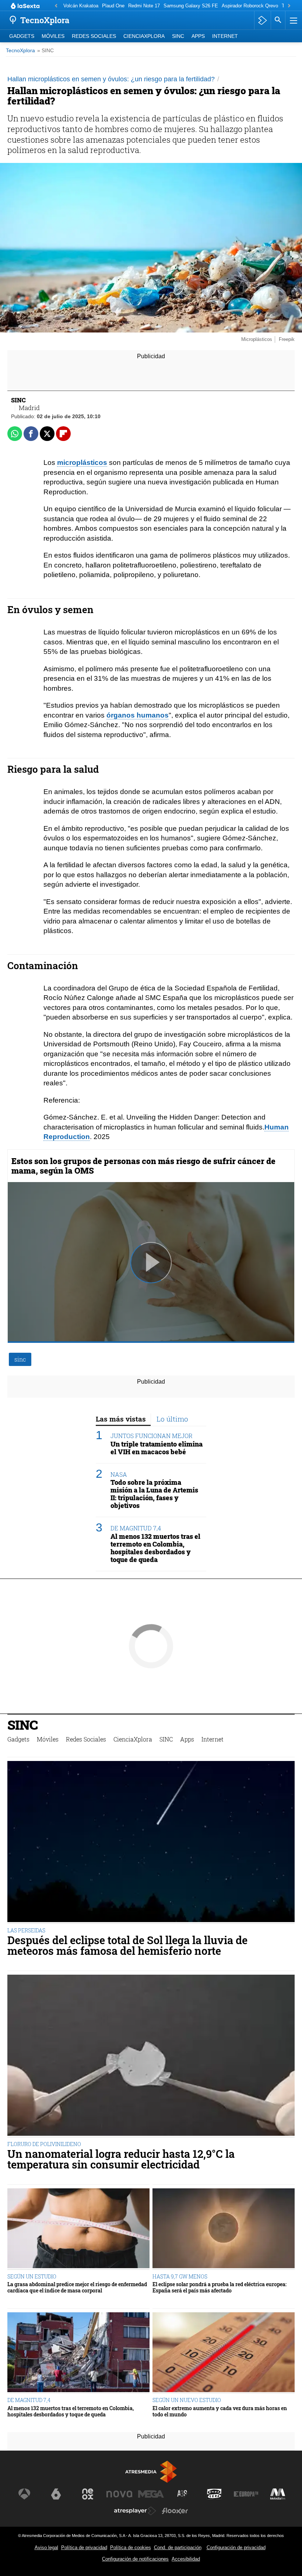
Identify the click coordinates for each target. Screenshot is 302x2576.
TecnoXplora (20, 51)
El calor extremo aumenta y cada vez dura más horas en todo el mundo (220, 2411)
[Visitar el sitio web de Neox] (88, 2494)
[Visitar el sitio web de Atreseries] (183, 2494)
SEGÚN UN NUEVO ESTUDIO (187, 2400)
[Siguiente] (289, 6)
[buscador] (278, 20)
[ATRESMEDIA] (151, 2472)
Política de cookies (131, 2547)
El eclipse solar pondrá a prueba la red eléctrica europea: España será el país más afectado (220, 2287)
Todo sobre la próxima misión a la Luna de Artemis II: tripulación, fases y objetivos (154, 1494)
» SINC (45, 51)
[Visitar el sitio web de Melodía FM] (278, 2494)
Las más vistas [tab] (121, 1419)
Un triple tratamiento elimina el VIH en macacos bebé (157, 1448)
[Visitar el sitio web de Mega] (151, 2494)
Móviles (53, 36)
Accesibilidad (186, 2559)
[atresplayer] (262, 20)
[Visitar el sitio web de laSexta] (56, 2494)
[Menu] (293, 20)
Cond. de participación (178, 2547)
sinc (20, 1359)
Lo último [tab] (172, 1419)
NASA (119, 1474)
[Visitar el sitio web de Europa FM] (246, 2494)
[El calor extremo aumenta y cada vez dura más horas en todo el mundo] (224, 2353)
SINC (178, 36)
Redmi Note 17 (144, 6)
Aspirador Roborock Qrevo (250, 6)
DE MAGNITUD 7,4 (136, 1528)
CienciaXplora (144, 36)
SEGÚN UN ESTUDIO (32, 2276)
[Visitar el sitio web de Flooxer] (175, 2511)
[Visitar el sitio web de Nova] (119, 2494)
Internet (225, 36)
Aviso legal (46, 2547)
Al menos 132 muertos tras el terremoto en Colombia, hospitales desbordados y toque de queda (155, 1548)
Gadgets (22, 36)
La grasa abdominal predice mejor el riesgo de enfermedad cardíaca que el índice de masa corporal (77, 2287)
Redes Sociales (94, 36)
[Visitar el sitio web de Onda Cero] (214, 2494)
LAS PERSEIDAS (26, 1930)
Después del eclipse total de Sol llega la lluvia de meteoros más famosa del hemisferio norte (127, 1946)
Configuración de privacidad (236, 2547)
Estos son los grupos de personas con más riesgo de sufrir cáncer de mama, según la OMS (143, 1166)
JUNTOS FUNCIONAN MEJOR (152, 1436)
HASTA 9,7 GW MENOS (180, 2276)
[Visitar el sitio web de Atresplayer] (135, 2511)
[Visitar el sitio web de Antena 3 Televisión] (24, 2494)
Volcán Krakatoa (81, 6)
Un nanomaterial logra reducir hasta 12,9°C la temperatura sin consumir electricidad (121, 2159)
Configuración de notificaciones (135, 2559)
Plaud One (113, 6)
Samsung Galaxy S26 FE (191, 6)
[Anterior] (56, 6)
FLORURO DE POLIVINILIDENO (44, 2144)
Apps (198, 36)
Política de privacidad (84, 2547)
